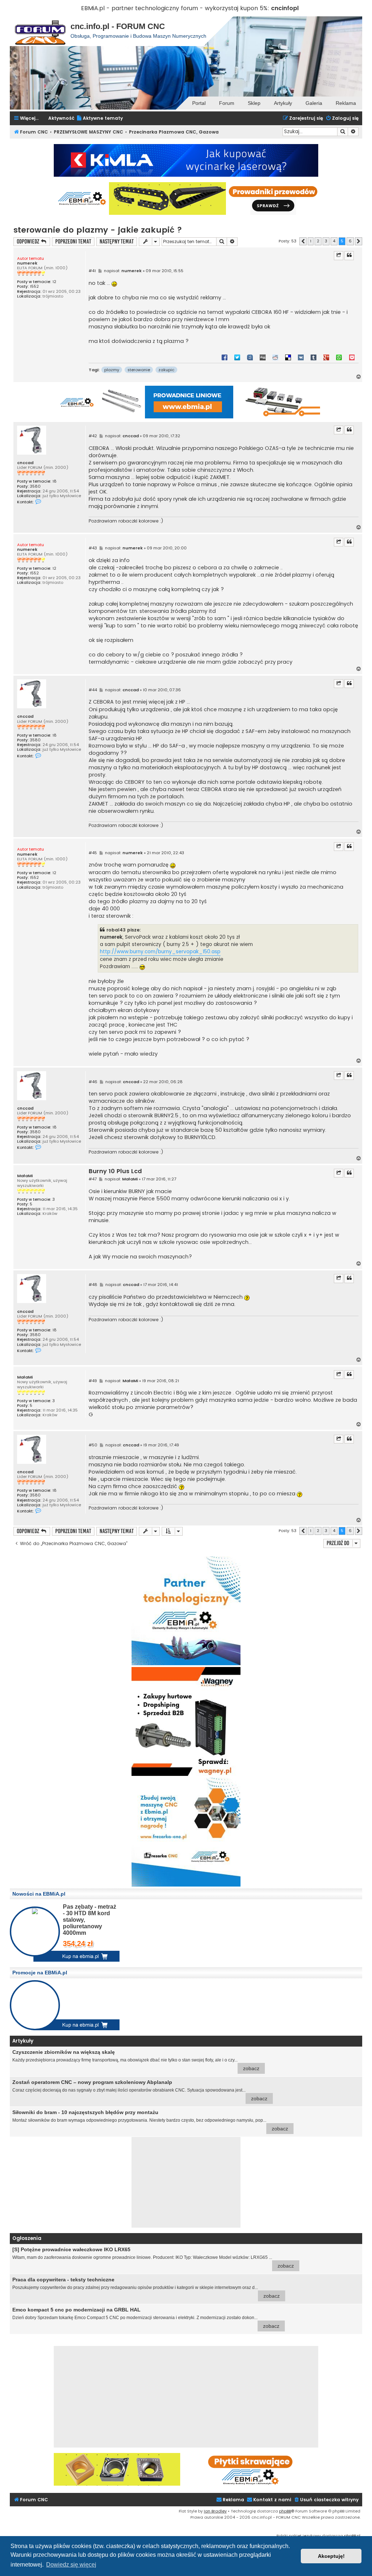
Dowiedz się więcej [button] (71, 2565)
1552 (34, 286)
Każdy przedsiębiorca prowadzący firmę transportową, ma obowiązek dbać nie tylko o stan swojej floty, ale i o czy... (136, 2060)
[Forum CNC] (40, 31)
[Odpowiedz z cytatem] (349, 255)
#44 (93, 690)
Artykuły (283, 103)
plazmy (112, 370)
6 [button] (350, 241)
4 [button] (334, 241)
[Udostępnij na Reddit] (275, 357)
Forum (227, 103)
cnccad (25, 463)
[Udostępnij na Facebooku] (225, 357)
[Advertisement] (186, 2182)
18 (54, 481)
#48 (93, 1285)
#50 (93, 1445)
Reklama (346, 103)
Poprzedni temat (73, 241)
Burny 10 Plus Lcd (115, 1172)
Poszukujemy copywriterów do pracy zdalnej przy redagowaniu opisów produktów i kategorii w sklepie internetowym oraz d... (146, 2288)
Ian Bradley (215, 2511)
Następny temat (117, 241)
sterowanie (139, 370)
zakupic (166, 370)
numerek (27, 263)
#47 (93, 1179)
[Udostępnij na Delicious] (288, 357)
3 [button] (326, 241)
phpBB (285, 2511)
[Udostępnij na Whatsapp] (339, 357)
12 (54, 282)
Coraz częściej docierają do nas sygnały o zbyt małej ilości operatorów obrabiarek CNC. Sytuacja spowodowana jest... (140, 2090)
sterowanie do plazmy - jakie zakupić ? (98, 230)
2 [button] (318, 241)
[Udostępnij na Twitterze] (237, 357)
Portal (199, 103)
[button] (303, 241)
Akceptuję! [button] (331, 2556)
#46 (93, 1082)
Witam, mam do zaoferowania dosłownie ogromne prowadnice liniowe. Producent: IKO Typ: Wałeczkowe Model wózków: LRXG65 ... (153, 2258)
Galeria (314, 103)
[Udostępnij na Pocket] (352, 357)
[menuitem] (100, 118)
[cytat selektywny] (339, 255)
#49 (93, 1381)
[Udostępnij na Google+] (326, 357)
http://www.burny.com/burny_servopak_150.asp (160, 952)
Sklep (254, 103)
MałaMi (25, 1176)
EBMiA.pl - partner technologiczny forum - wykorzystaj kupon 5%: (175, 8)
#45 (93, 853)
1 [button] (311, 241)
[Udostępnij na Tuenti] (250, 357)
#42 (93, 436)
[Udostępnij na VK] (301, 357)
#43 (93, 548)
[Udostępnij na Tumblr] (314, 357)
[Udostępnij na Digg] (263, 357)
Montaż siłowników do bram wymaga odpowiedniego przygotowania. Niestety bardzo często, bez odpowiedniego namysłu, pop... (150, 2120)
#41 (92, 271)
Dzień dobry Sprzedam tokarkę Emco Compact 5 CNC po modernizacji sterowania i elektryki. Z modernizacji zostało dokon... (146, 2318)
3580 (35, 486)
